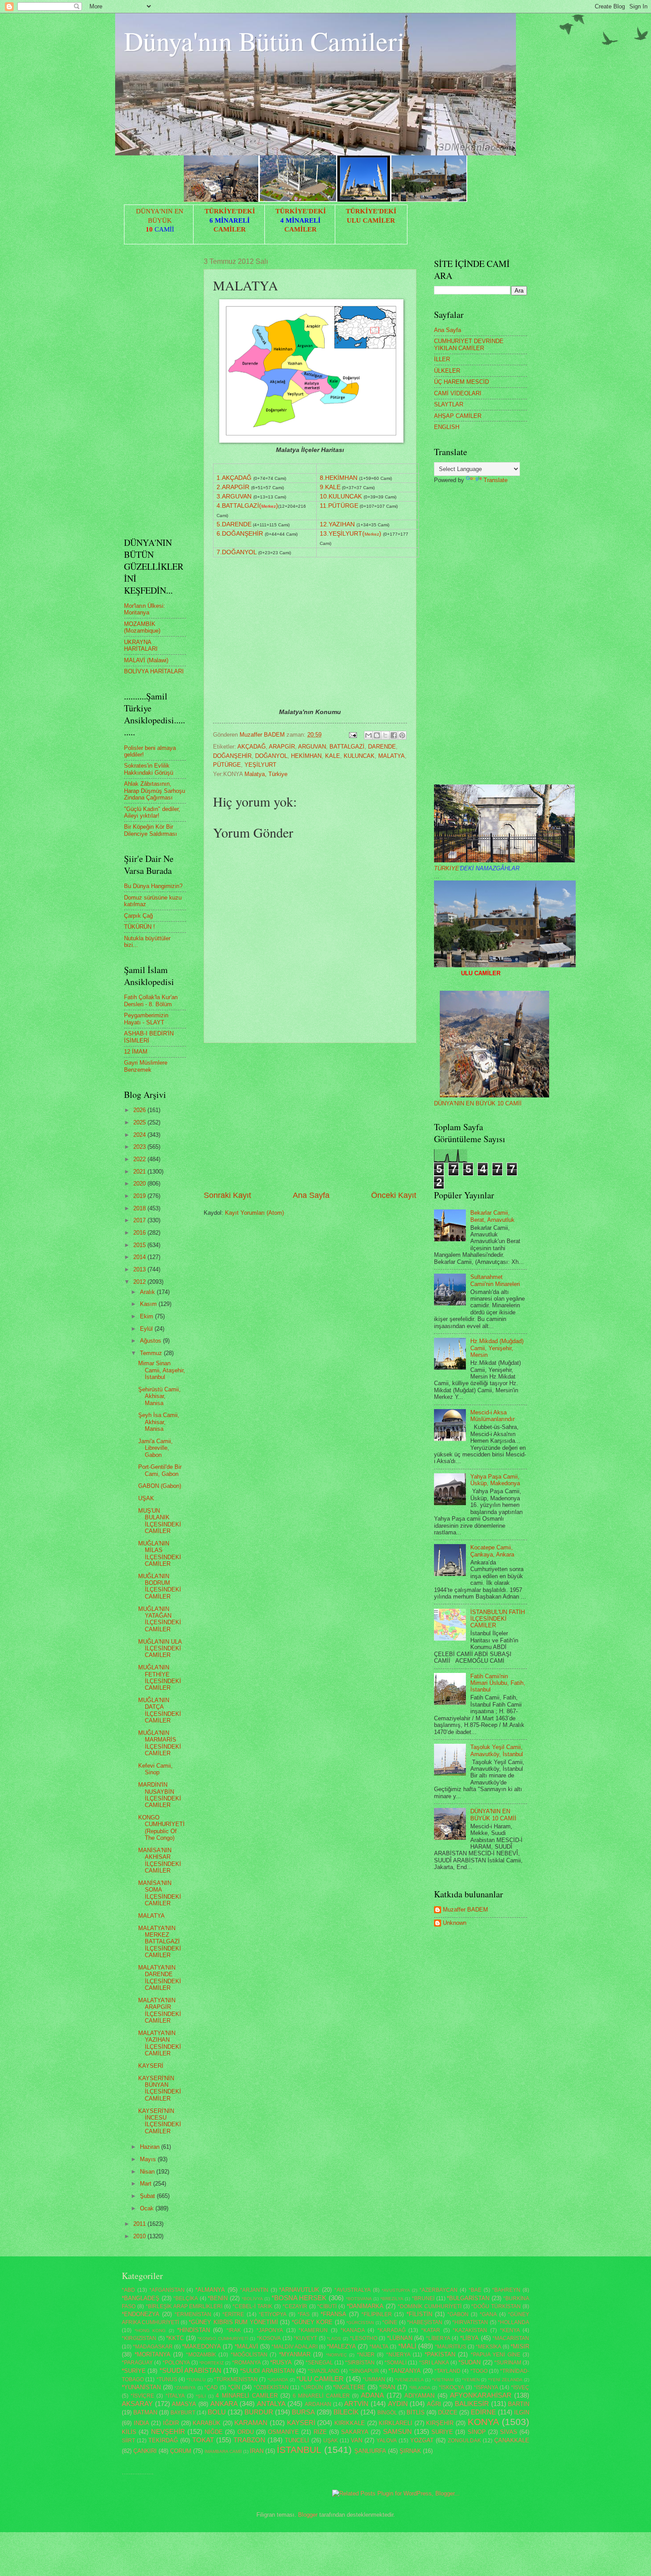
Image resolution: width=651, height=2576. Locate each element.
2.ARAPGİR (233, 487)
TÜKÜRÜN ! (139, 927)
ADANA (372, 2395)
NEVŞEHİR (168, 2431)
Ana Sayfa (311, 1195)
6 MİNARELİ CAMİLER (321, 2396)
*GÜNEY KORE (312, 2322)
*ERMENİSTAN (193, 2314)
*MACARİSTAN (511, 2338)
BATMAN (145, 2412)
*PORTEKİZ (211, 2363)
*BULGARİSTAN (468, 2298)
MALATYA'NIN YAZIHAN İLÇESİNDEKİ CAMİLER (160, 2043)
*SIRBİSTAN (360, 2363)
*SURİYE (134, 2371)
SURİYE (442, 2432)
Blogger (308, 2515)
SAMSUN (397, 2431)
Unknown (455, 1923)
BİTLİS (416, 2412)
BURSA (303, 2412)
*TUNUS (167, 2379)
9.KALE (330, 487)
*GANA (488, 2314)
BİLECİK (346, 2412)
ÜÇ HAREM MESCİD (461, 382)
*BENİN (218, 2298)
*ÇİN (234, 2387)
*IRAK (234, 2330)
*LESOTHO (364, 2338)
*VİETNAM (443, 2380)
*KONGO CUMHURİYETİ (223, 2338)
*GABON (458, 2314)
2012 (140, 1282)
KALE (333, 756)
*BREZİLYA (392, 2299)
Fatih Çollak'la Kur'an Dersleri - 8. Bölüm (151, 1000)
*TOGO (479, 2371)
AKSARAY (137, 2404)
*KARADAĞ (391, 2330)
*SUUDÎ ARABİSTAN (190, 2370)
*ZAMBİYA (185, 2388)
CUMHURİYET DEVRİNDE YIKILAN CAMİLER (469, 344)
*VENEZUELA (409, 2380)
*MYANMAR (295, 2354)
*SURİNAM (508, 2363)
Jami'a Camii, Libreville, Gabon (155, 1448)
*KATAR (431, 2330)
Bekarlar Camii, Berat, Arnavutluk (492, 1216)
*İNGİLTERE (349, 2387)
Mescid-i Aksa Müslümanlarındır (492, 1416)
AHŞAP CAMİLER (458, 416)
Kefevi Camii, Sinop (155, 1769)
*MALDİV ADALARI (294, 2347)
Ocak (148, 2208)
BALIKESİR (472, 2404)
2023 (140, 1147)
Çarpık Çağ (138, 916)
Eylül (147, 1329)
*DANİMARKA (365, 2306)
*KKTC (175, 2338)
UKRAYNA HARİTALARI (141, 645)
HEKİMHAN (306, 756)
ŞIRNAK (410, 2451)
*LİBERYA (438, 2338)
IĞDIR (171, 2423)
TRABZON (249, 2440)
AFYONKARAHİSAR (481, 2395)
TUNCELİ (297, 2440)
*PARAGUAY (137, 2363)
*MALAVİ (246, 2346)
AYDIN (398, 2404)
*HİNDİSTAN (194, 2330)
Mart (147, 2184)
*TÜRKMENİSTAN (236, 2379)
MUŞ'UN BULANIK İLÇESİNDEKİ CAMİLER (160, 1521)
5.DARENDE (234, 524)
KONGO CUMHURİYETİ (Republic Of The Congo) (161, 1828)
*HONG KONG (150, 2331)
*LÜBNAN (400, 2338)
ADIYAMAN (419, 2396)
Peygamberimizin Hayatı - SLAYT (146, 1019)
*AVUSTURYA (396, 2290)
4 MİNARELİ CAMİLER (246, 2396)
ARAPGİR (282, 747)
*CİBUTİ (327, 2306)
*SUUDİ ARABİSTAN (267, 2371)
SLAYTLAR (449, 404)
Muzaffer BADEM (465, 1910)
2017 (140, 1220)
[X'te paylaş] (385, 735)
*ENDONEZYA (141, 2314)
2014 (140, 1257)
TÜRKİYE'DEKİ (230, 211)
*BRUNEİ (423, 2298)
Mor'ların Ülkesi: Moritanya (145, 609)
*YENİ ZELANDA (505, 2380)
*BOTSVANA (359, 2299)
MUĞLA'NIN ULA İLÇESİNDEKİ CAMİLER (160, 1649)
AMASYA (184, 2404)
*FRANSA (333, 2314)
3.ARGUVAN (234, 496)
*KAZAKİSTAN (470, 2330)
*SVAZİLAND (324, 2371)
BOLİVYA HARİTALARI (154, 671)
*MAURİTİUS (451, 2347)
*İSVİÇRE (142, 2396)
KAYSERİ (151, 2066)
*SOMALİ (395, 2363)
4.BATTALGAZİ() (247, 506)
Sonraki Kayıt (227, 1195)
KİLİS (129, 2432)
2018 (140, 1208)
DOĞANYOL (271, 756)
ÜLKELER (447, 371)
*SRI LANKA (434, 2363)
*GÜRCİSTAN (360, 2323)
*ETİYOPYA (273, 2314)
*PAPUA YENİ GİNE (496, 2355)
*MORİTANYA (153, 2354)
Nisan (148, 2172)
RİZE (320, 2432)
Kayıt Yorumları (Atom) (254, 1213)
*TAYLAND (448, 2371)
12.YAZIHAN (337, 524)
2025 (140, 1122)
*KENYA (510, 2330)
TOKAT (203, 2440)
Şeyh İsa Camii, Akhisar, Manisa (159, 1422)
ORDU (246, 2432)
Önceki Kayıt (394, 1195)
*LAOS (334, 2338)
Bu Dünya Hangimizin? (153, 886)
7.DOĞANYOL (236, 552)
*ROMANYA (246, 2363)
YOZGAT (422, 2440)
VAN (356, 2440)
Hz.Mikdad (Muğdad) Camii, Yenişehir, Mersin (497, 1348)
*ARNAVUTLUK (299, 2290)
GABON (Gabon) (160, 1486)
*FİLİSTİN (419, 2314)
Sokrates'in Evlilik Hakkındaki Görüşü (149, 769)
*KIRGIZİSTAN (139, 2338)
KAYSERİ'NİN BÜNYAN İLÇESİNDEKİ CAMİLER (160, 2088)
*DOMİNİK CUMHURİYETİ (430, 2306)
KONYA (483, 2422)
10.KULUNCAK (341, 496)
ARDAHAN (318, 2404)
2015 (140, 1245)
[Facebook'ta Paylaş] (394, 735)
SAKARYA (355, 2432)
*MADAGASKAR (153, 2347)
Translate (496, 480)
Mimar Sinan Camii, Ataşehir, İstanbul (162, 1370)
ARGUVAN (312, 747)
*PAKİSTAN (440, 2354)
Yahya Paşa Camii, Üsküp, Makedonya (495, 1480)
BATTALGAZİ (347, 747)
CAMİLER (230, 229)
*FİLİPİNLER (377, 2314)
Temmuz (152, 1353)
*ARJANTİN (254, 2290)
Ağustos (151, 1341)
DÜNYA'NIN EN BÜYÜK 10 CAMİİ (478, 1103)
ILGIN (522, 2412)
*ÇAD (211, 2387)
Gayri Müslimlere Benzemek (146, 1066)
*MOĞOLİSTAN (249, 2355)
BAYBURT (183, 2413)
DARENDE (382, 747)
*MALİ (407, 2346)
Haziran (151, 2147)
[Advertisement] (310, 1116)
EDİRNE (483, 2412)
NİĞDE (214, 2432)
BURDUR (259, 2412)
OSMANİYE (283, 2432)
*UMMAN (374, 2379)
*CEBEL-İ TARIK (252, 2306)
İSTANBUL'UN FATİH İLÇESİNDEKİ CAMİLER (498, 1619)
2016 (140, 1233)
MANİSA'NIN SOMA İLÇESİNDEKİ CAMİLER (160, 1893)
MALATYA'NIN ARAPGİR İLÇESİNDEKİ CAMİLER (160, 2010)
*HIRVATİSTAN (470, 2322)
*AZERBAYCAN (438, 2290)
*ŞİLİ (201, 2396)
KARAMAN (251, 2423)
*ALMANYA (210, 2290)
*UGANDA (278, 2380)
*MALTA (379, 2347)
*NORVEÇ (336, 2355)
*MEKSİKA (488, 2347)
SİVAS (509, 2432)
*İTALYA (175, 2396)
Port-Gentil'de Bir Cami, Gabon (160, 1470)
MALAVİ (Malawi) (146, 660)
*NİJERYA (398, 2355)
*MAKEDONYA (201, 2346)
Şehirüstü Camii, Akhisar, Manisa (159, 1396)
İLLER (442, 359)
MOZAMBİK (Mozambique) (142, 627)
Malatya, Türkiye (266, 774)
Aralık (148, 1292)
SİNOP (477, 2432)
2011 (140, 2224)
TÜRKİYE (477, 868)
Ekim (147, 1316)
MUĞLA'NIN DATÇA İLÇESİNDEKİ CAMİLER (160, 1710)
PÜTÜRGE (227, 765)
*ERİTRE (233, 2314)
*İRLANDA (420, 2388)
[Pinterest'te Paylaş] (402, 735)
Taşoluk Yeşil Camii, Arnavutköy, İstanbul (497, 1750)
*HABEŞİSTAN (425, 2322)
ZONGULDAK (464, 2441)
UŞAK (146, 1498)
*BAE (475, 2290)
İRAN (257, 2451)
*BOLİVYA (252, 2299)
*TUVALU (196, 2380)
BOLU (217, 2412)
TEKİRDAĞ (163, 2440)
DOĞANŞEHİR (232, 756)
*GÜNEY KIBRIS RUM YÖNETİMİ (233, 2322)
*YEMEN (471, 2380)
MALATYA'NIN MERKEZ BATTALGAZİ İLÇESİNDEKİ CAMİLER (160, 1942)
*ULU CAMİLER (320, 2379)
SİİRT (128, 2441)
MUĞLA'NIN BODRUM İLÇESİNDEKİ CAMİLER (160, 1586)
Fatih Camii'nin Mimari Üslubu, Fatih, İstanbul (498, 1683)
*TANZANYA (405, 2371)
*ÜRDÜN (312, 2387)
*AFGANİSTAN (167, 2290)
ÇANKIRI (145, 2451)
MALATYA (391, 756)
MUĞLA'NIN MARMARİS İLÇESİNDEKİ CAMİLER (160, 1743)
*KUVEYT (305, 2338)
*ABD (128, 2290)
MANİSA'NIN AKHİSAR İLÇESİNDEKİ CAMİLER (160, 1860)
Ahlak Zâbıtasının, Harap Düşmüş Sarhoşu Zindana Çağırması (155, 791)
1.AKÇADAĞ (234, 478)
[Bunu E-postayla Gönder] (368, 735)
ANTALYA (271, 2404)
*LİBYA (469, 2338)
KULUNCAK (359, 756)
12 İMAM (136, 1052)
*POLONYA (176, 2363)
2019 (140, 1196)
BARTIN (519, 2404)
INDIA (141, 2423)
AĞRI (434, 2404)
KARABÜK (207, 2423)
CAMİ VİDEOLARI (458, 393)
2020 (140, 1184)
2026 (140, 1110)
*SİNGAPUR (364, 2371)
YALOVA (387, 2441)
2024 (140, 1135)
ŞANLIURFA (370, 2451)
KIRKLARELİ (395, 2423)
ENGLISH (447, 427)
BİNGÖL (387, 2413)
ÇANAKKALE (512, 2440)
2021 (140, 1172)
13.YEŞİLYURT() (351, 534)
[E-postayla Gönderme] (353, 735)
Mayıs (149, 2159)
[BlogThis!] (377, 735)
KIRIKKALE (350, 2423)
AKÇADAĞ (252, 747)
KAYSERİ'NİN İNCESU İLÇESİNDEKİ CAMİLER (160, 2121)
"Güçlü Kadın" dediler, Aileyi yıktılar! (152, 812)
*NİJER (366, 2355)
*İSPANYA (486, 2387)
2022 (140, 1159)
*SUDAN (469, 2362)
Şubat (148, 2196)
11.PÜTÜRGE (339, 506)
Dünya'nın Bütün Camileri (264, 41)
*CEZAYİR (295, 2306)
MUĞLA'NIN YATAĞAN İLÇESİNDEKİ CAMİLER (160, 1619)
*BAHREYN (506, 2290)
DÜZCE (448, 2412)
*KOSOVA (269, 2338)
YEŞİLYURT (260, 765)
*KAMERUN (313, 2330)
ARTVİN (356, 2404)
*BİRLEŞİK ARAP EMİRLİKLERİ (184, 2306)
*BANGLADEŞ (141, 2298)
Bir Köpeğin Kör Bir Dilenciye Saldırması (151, 830)
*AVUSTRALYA (353, 2290)
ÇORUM (181, 2451)
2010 (140, 2236)
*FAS (304, 2314)
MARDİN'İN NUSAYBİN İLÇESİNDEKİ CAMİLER (160, 1795)
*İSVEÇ (520, 2387)
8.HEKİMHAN (339, 478)
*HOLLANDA (513, 2322)
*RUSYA (281, 2362)
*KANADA (353, 2330)
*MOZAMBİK (201, 2355)
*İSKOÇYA (451, 2387)
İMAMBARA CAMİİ (223, 2451)
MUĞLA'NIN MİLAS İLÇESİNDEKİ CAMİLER (160, 1554)
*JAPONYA (270, 2330)
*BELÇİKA (186, 2298)
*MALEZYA (341, 2346)
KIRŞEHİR (440, 2423)
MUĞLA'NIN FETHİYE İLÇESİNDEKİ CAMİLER (160, 1678)
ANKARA (224, 2404)
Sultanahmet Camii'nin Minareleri (495, 1280)
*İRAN (387, 2387)
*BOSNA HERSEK (299, 2298)
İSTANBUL (299, 2450)
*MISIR (520, 2346)
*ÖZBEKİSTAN (271, 2387)
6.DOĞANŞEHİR (240, 534)
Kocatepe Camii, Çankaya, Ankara (492, 1551)
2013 (140, 1269)
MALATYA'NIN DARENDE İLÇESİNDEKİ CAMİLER (160, 1978)
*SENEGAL (319, 2363)
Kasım (149, 1304)
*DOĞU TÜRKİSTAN (496, 2306)
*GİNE (390, 2322)
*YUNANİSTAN (141, 2387)
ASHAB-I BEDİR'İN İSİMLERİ (149, 1037)
